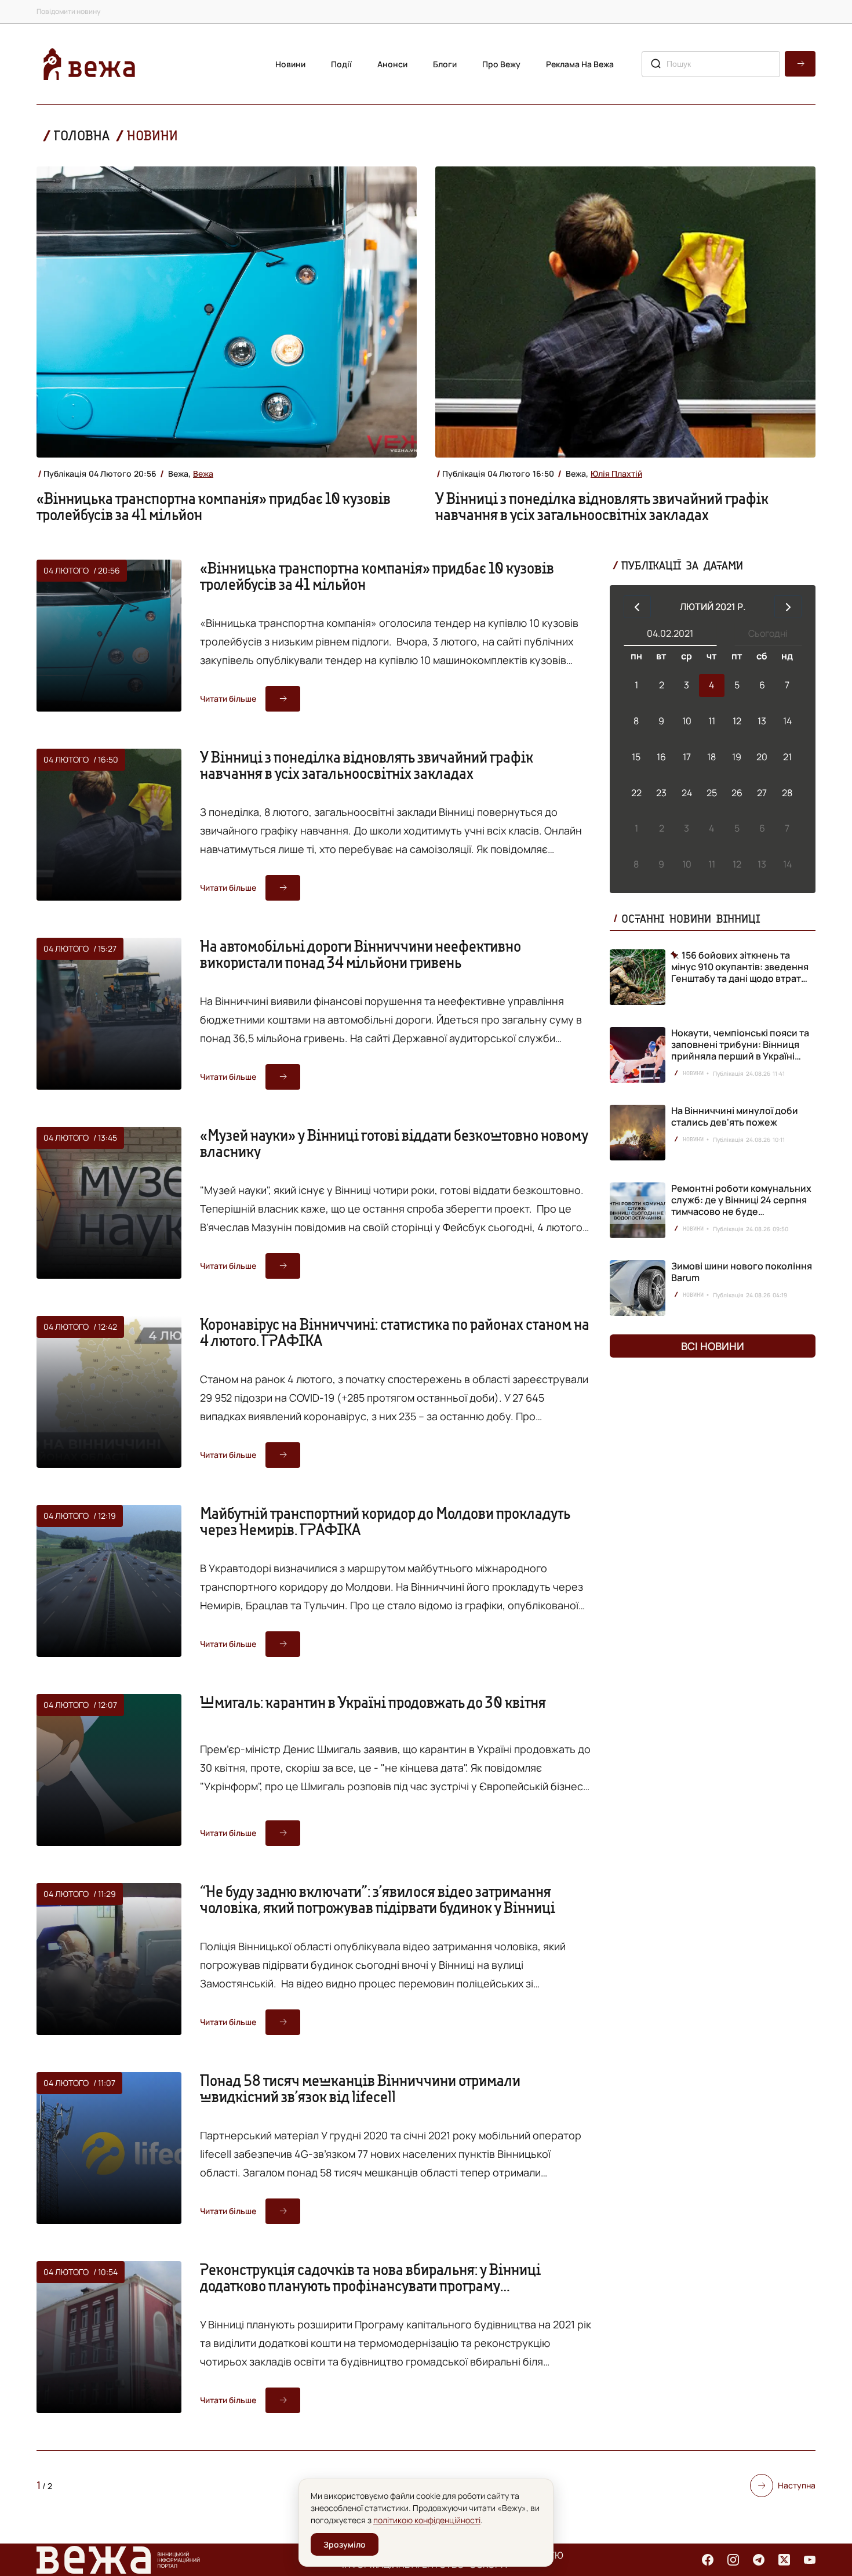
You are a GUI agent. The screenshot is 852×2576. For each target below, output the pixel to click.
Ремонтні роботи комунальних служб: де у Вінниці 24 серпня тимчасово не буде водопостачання (741, 1206)
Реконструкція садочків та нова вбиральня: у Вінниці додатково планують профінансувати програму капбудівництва (370, 2285)
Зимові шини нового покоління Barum (742, 1272)
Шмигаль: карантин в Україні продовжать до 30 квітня (373, 1702)
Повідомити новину (68, 11)
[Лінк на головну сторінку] (89, 64)
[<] (637, 607)
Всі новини (713, 1346)
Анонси (392, 64)
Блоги (445, 64)
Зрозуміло (345, 2544)
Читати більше (228, 699)
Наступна (797, 2485)
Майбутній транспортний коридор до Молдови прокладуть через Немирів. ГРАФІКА (385, 1521)
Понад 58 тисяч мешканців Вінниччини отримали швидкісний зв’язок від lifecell (360, 2088)
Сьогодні (768, 633)
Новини (290, 64)
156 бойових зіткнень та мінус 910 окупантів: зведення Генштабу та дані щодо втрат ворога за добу (740, 967)
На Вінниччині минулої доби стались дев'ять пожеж (735, 1116)
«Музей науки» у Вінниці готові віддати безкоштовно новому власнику (394, 1143)
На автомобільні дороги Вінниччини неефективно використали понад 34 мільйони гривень (361, 954)
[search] (800, 64)
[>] (788, 607)
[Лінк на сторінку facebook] (708, 2560)
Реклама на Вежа (580, 64)
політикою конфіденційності (427, 2520)
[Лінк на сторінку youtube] (810, 2560)
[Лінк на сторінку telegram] (759, 2560)
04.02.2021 (670, 633)
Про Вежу (501, 64)
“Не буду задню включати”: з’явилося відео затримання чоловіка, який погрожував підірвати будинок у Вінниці (378, 1899)
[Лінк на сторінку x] (784, 2560)
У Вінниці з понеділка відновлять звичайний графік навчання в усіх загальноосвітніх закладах (602, 506)
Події (341, 64)
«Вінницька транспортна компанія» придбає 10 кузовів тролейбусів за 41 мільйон (214, 506)
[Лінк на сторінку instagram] (733, 2560)
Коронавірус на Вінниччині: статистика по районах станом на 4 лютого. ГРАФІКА (395, 1332)
